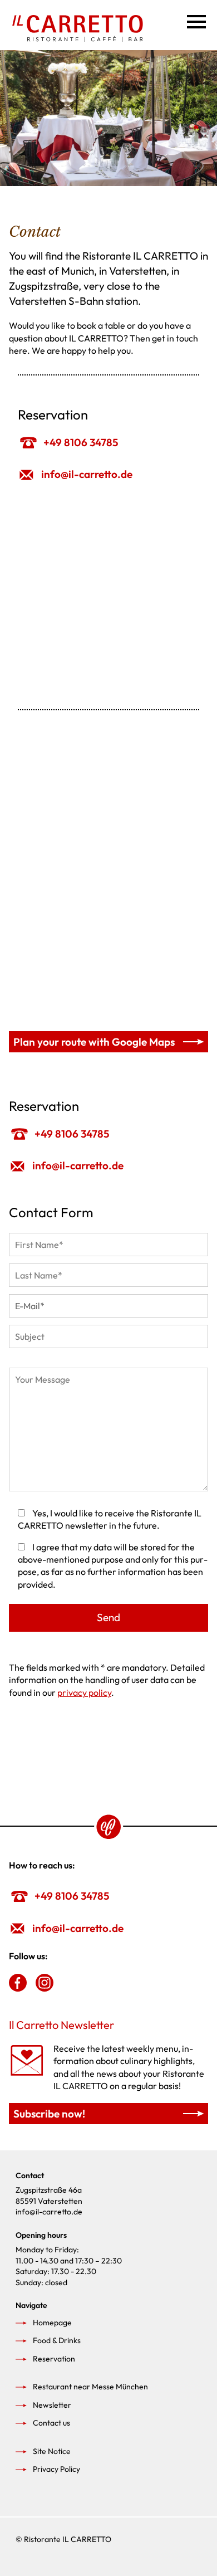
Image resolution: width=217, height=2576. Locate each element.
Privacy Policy (56, 2469)
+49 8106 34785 (81, 442)
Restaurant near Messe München (90, 2387)
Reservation (54, 2359)
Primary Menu (195, 19)
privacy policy (84, 1692)
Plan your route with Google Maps (94, 1042)
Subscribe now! (49, 2114)
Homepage (52, 2323)
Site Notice (52, 2451)
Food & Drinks (57, 2340)
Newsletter (52, 2405)
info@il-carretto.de (87, 474)
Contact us (51, 2423)
